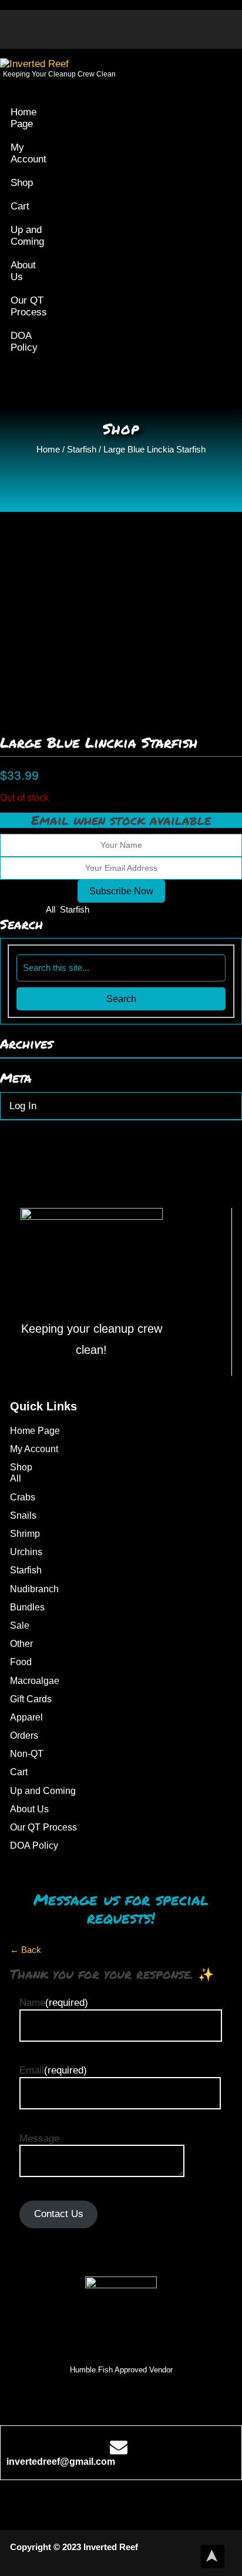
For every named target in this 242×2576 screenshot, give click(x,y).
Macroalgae (35, 1681)
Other (21, 1644)
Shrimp (25, 1534)
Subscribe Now (121, 891)
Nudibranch (34, 1589)
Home (48, 449)
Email (53, 2070)
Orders (24, 1735)
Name (54, 2003)
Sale (20, 1625)
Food (21, 1662)
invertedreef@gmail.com (61, 2462)
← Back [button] (26, 1950)
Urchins (26, 1552)
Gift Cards (31, 1699)
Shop (22, 183)
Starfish (82, 449)
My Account (28, 153)
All (51, 909)
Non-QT (27, 1754)
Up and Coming (27, 236)
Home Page (23, 118)
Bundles (27, 1607)
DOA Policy (24, 342)
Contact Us (59, 2214)
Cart (20, 206)
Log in (23, 1106)
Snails (23, 1515)
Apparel (26, 1717)
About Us (23, 271)
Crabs (23, 1497)
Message (39, 2139)
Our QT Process (29, 306)
